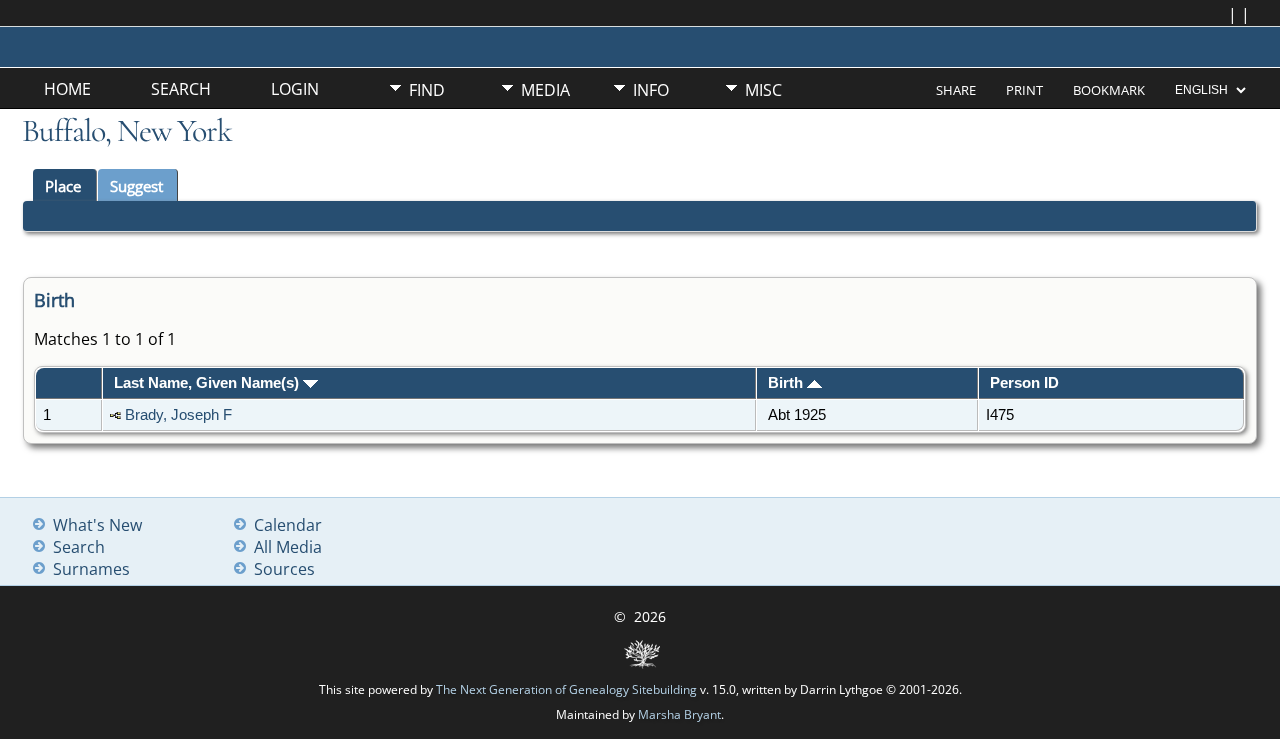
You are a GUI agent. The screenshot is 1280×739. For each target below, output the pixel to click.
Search (181, 89)
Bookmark (1109, 90)
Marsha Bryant (679, 714)
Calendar (288, 525)
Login (295, 89)
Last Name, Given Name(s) (208, 383)
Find (427, 90)
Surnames (91, 569)
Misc (763, 90)
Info (651, 90)
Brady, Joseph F (178, 415)
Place (63, 186)
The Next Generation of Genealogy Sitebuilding (566, 689)
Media (545, 90)
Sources (284, 569)
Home (67, 89)
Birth (787, 383)
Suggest (136, 186)
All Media (288, 547)
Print (1024, 90)
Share (956, 90)
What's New (97, 525)
